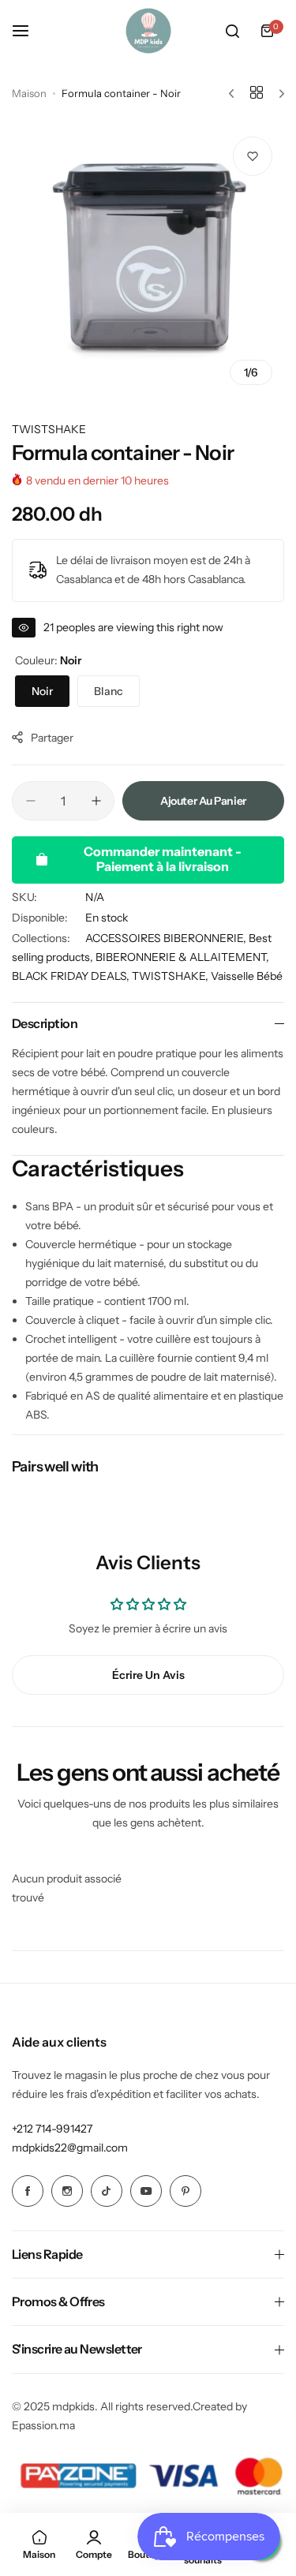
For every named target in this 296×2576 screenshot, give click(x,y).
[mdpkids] (148, 31)
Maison (29, 93)
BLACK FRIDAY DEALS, (72, 976)
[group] (148, 261)
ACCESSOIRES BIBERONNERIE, (167, 938)
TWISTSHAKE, (171, 976)
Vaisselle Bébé (247, 976)
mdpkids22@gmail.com (70, 2148)
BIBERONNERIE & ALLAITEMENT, (182, 957)
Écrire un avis (148, 1675)
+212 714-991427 (52, 2129)
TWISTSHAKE (49, 429)
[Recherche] (232, 31)
